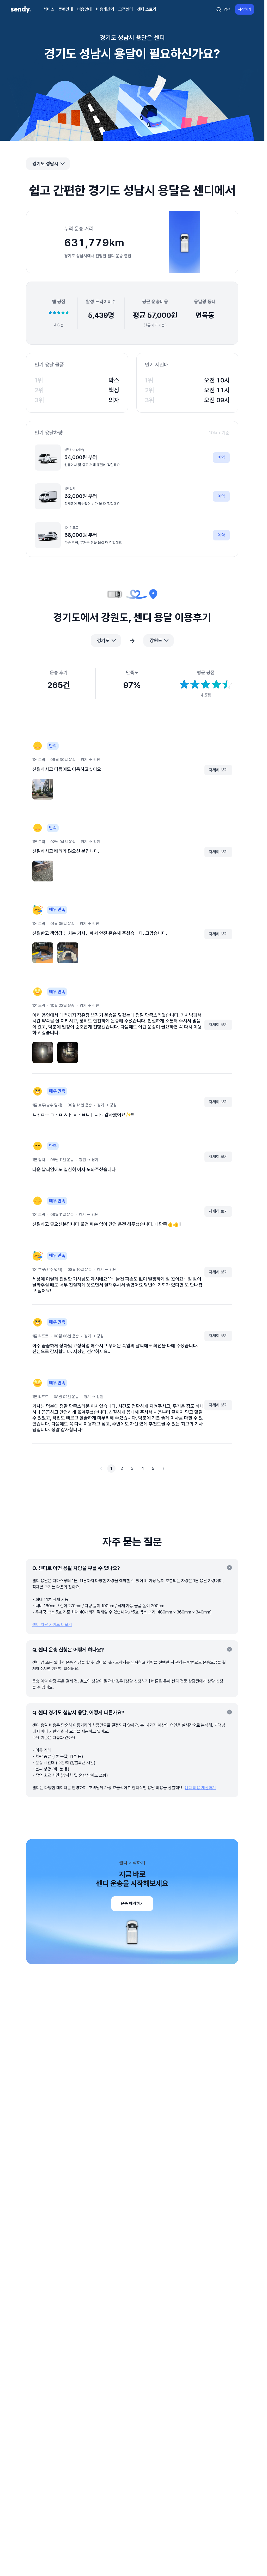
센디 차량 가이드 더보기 (52, 1625)
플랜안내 (66, 9)
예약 (221, 457)
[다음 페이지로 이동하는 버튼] (163, 1469)
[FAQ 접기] (229, 1568)
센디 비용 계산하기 (200, 1788)
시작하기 (245, 9)
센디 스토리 (147, 9)
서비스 (49, 9)
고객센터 (126, 9)
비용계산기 (105, 9)
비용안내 (84, 9)
